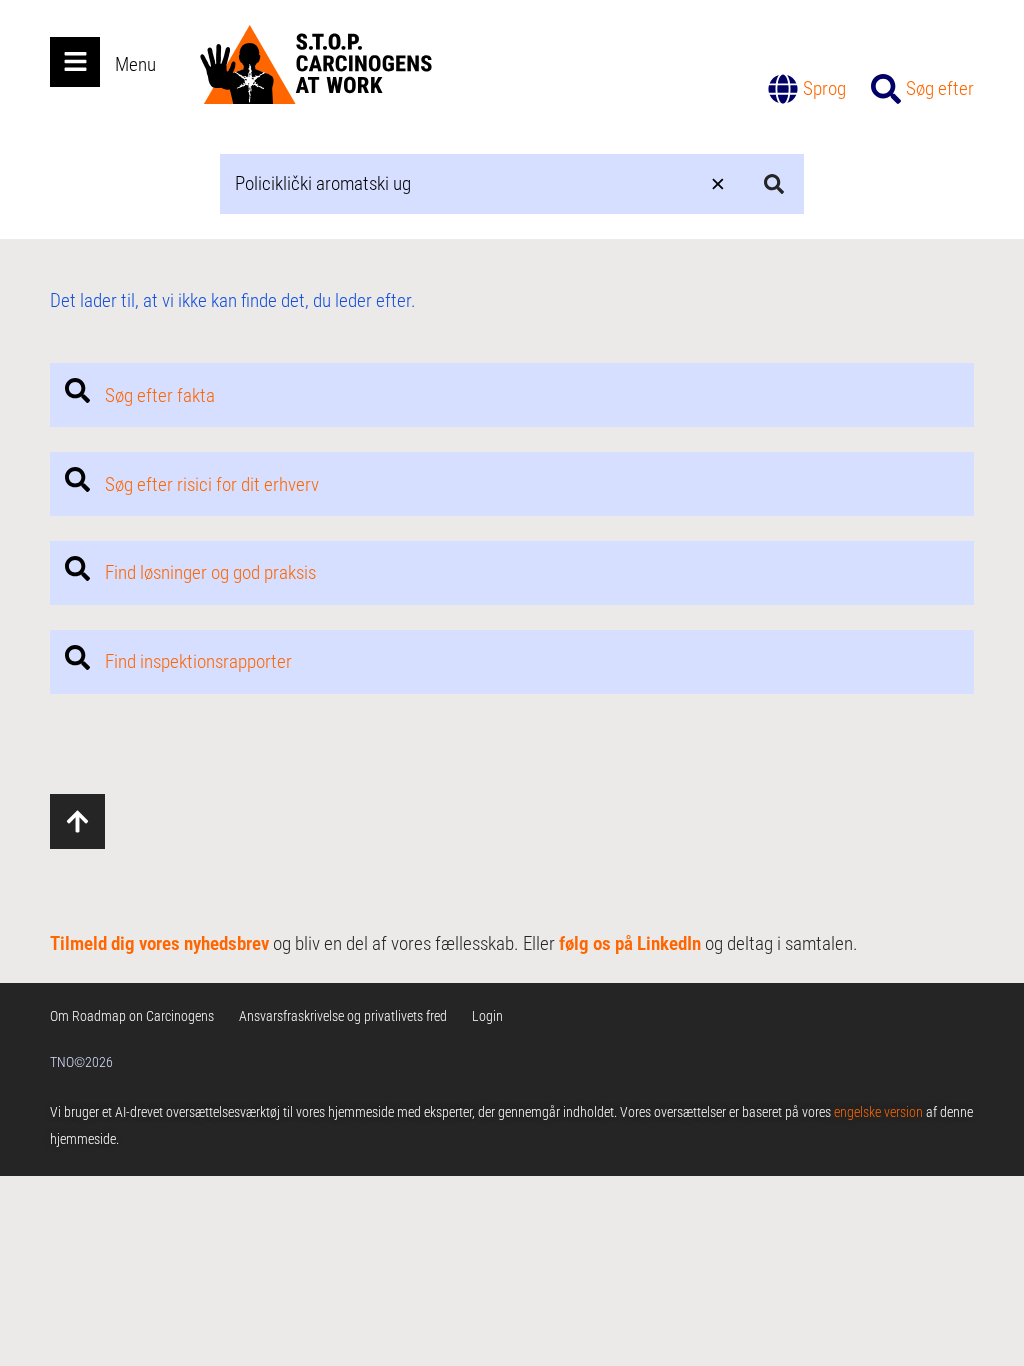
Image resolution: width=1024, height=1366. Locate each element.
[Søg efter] (886, 89)
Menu (135, 64)
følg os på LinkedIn (630, 943)
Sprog (824, 88)
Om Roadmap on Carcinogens (132, 1016)
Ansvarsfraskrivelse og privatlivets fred (343, 1016)
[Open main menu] (75, 62)
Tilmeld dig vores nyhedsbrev (159, 943)
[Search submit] (774, 184)
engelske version (878, 1112)
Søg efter (940, 88)
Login (487, 1016)
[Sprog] (783, 89)
